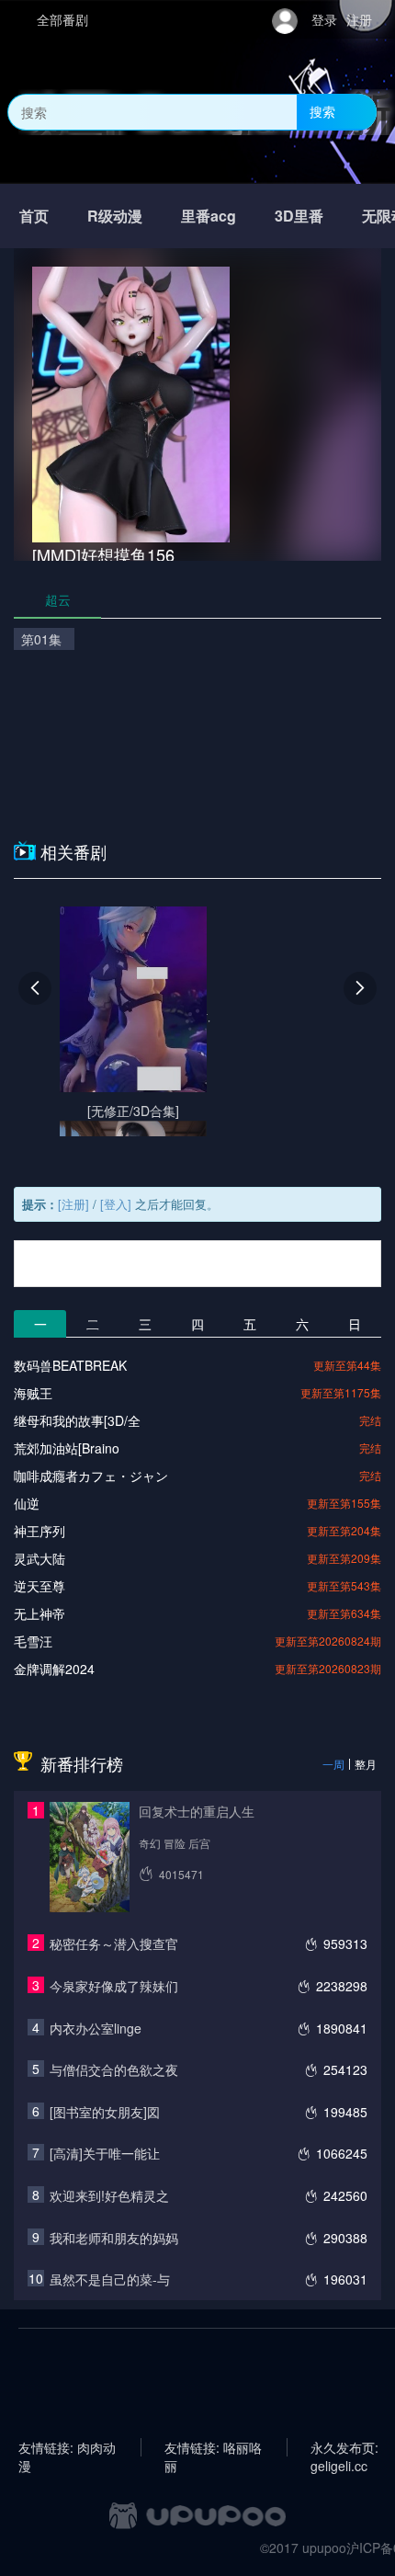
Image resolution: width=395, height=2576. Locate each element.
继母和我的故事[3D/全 (77, 1420)
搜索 (322, 111)
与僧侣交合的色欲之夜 (114, 2069)
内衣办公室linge (96, 2028)
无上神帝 (39, 1613)
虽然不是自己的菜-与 (110, 2279)
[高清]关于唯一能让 (105, 2153)
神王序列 (39, 1531)
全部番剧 (62, 19)
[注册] (73, 1204)
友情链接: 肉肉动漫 (67, 2447)
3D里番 (299, 216)
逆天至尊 (39, 1586)
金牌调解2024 (54, 1669)
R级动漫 (115, 216)
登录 (324, 19)
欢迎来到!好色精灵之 (109, 2195)
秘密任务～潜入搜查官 (114, 1943)
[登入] (116, 1204)
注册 (359, 19)
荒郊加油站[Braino (67, 1448)
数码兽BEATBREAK (70, 1365)
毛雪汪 (33, 1641)
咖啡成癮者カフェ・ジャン (91, 1476)
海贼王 (33, 1393)
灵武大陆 (39, 1558)
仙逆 (27, 1503)
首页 (34, 216)
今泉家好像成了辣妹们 (114, 1986)
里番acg (209, 216)
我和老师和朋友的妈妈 (114, 2238)
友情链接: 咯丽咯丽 (213, 2447)
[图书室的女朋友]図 (105, 2112)
